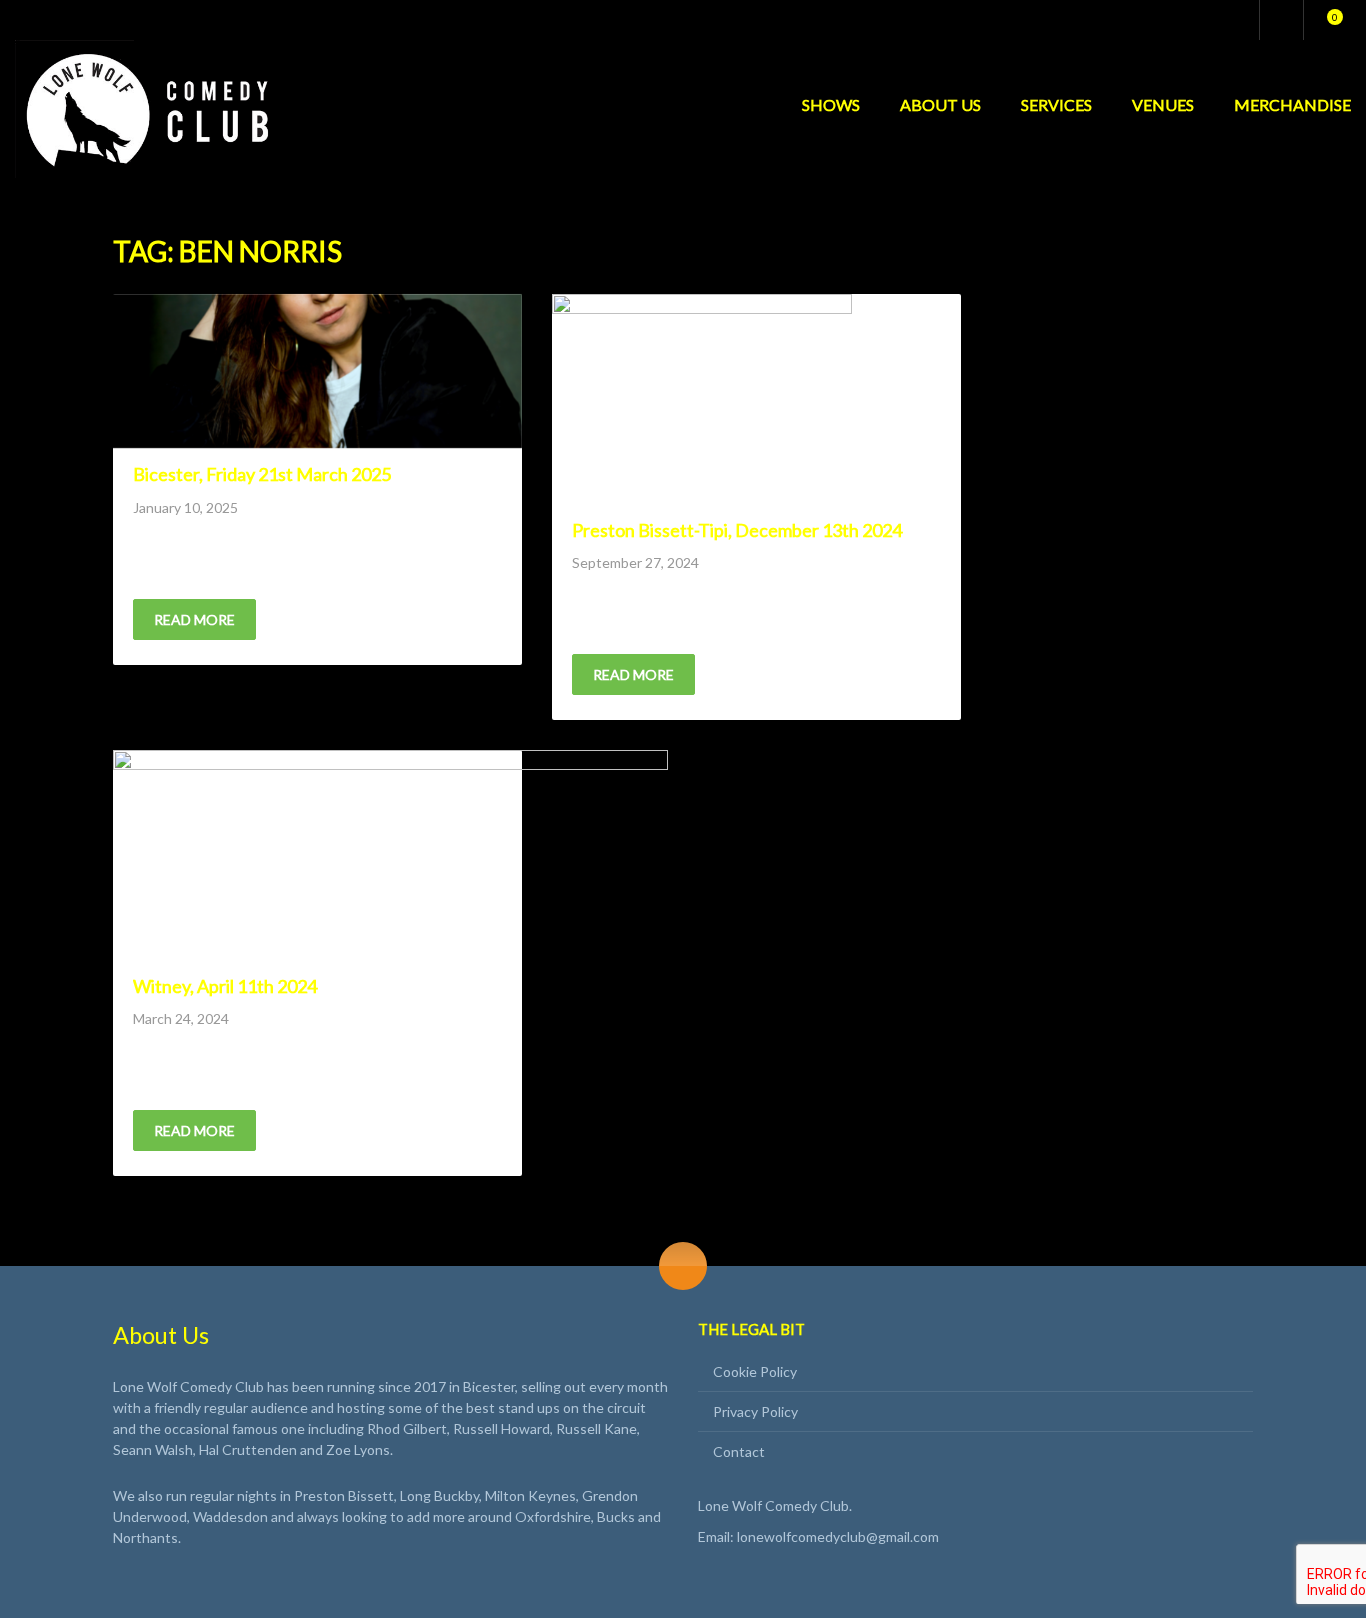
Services (1056, 104)
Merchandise (1292, 104)
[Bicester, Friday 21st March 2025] (317, 371)
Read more (194, 619)
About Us (940, 104)
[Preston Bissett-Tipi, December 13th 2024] (702, 399)
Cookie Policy (755, 1371)
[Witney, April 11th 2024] (390, 855)
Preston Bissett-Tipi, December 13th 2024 (737, 530)
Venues (1163, 104)
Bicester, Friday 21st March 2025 (262, 474)
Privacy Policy (755, 1411)
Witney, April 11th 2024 (225, 986)
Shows (831, 104)
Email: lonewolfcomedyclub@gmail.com (818, 1536)
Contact (739, 1451)
